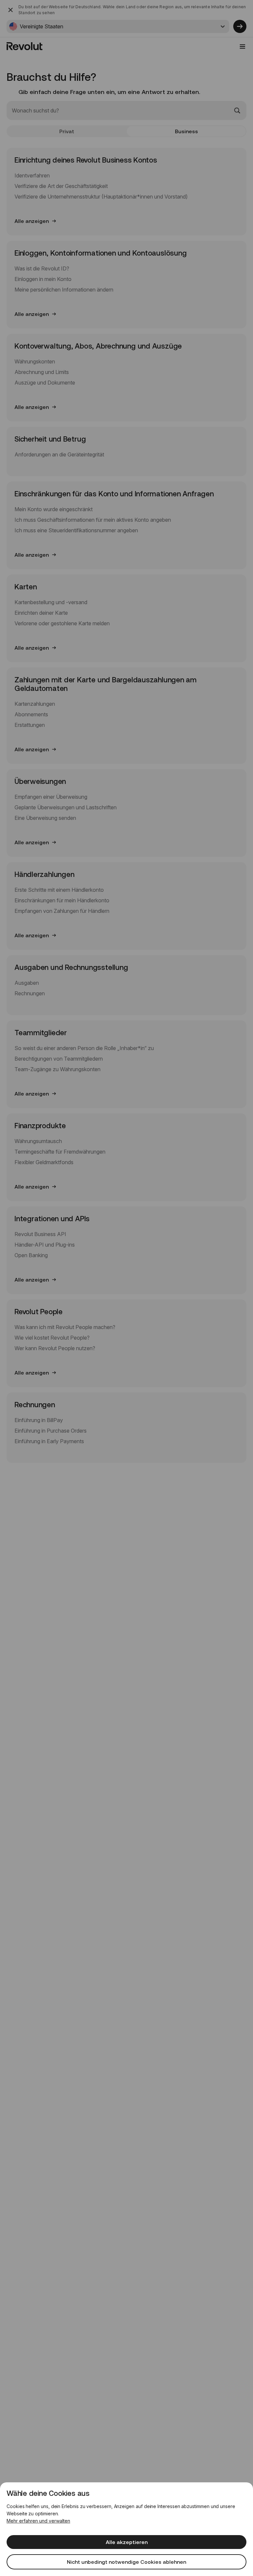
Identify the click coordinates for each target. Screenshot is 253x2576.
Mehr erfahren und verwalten (38, 2521)
